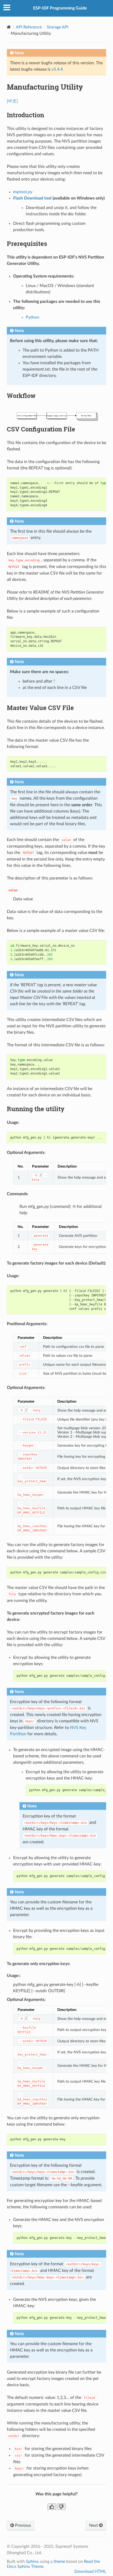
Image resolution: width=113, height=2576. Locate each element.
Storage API (58, 27)
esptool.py (23, 192)
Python (32, 317)
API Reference (29, 27)
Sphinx (32, 2562)
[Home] (9, 27)
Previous (22, 2525)
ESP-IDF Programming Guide (60, 8)
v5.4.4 (57, 69)
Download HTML (90, 2572)
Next (94, 2525)
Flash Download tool (32, 198)
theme (59, 2562)
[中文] (12, 101)
